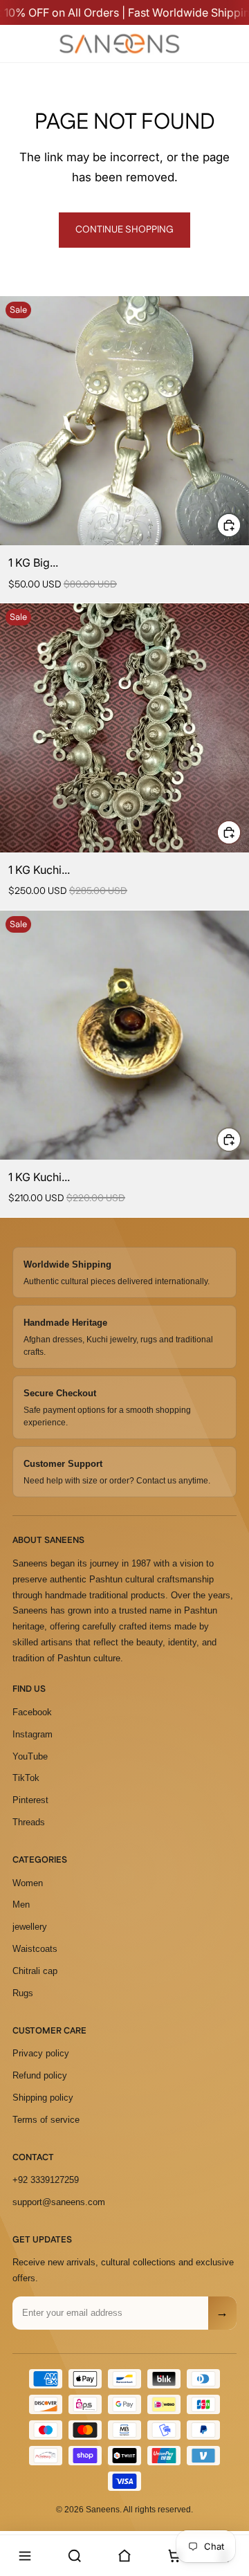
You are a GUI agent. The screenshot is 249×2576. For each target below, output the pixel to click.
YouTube (30, 1756)
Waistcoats (35, 1949)
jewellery (30, 1927)
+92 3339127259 (46, 2180)
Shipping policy (43, 2098)
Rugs (23, 1993)
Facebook (32, 1712)
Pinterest (30, 1800)
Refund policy (40, 2075)
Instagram (33, 1734)
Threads (29, 1822)
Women (28, 1883)
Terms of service (46, 2120)
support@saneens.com (59, 2202)
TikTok (26, 1778)
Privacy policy (41, 2053)
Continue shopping (124, 230)
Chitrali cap (35, 1971)
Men (21, 1904)
